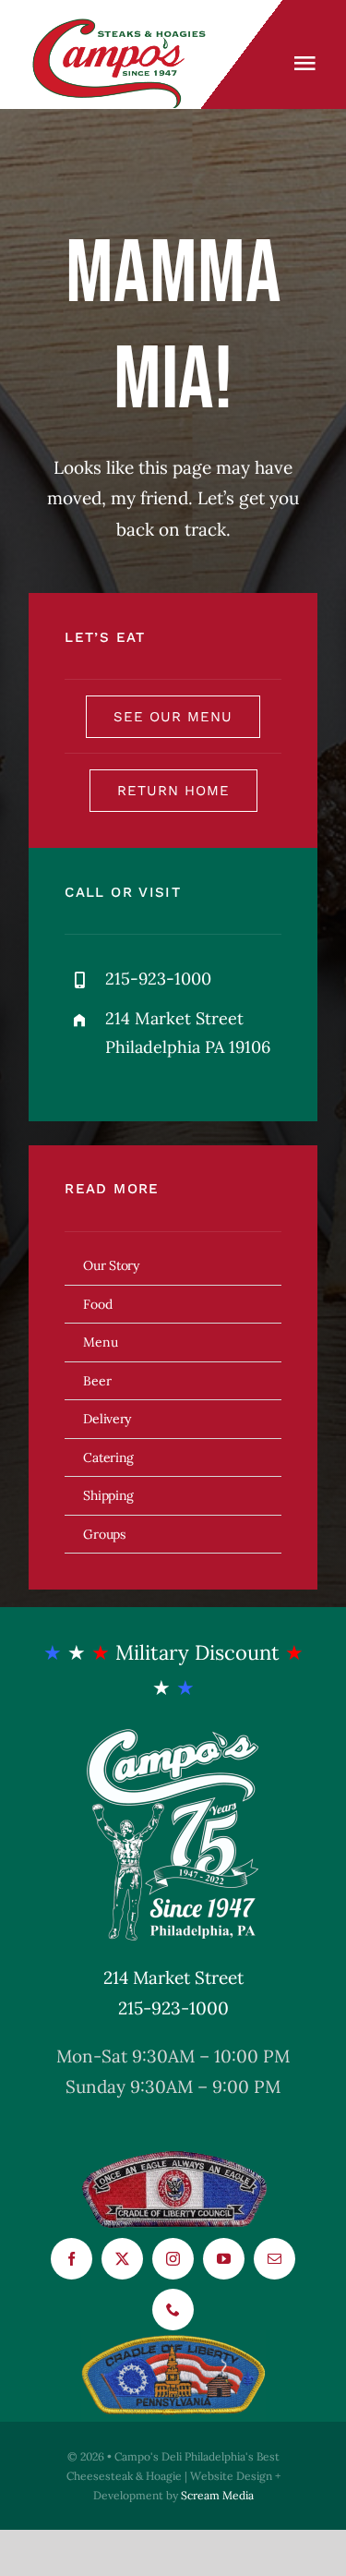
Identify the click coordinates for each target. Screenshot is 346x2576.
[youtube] (224, 2259)
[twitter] (122, 2259)
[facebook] (72, 2259)
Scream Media (217, 2495)
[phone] (173, 2310)
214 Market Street (173, 1977)
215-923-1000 (173, 2008)
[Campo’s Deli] (123, 27)
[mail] (274, 2259)
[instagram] (173, 2259)
